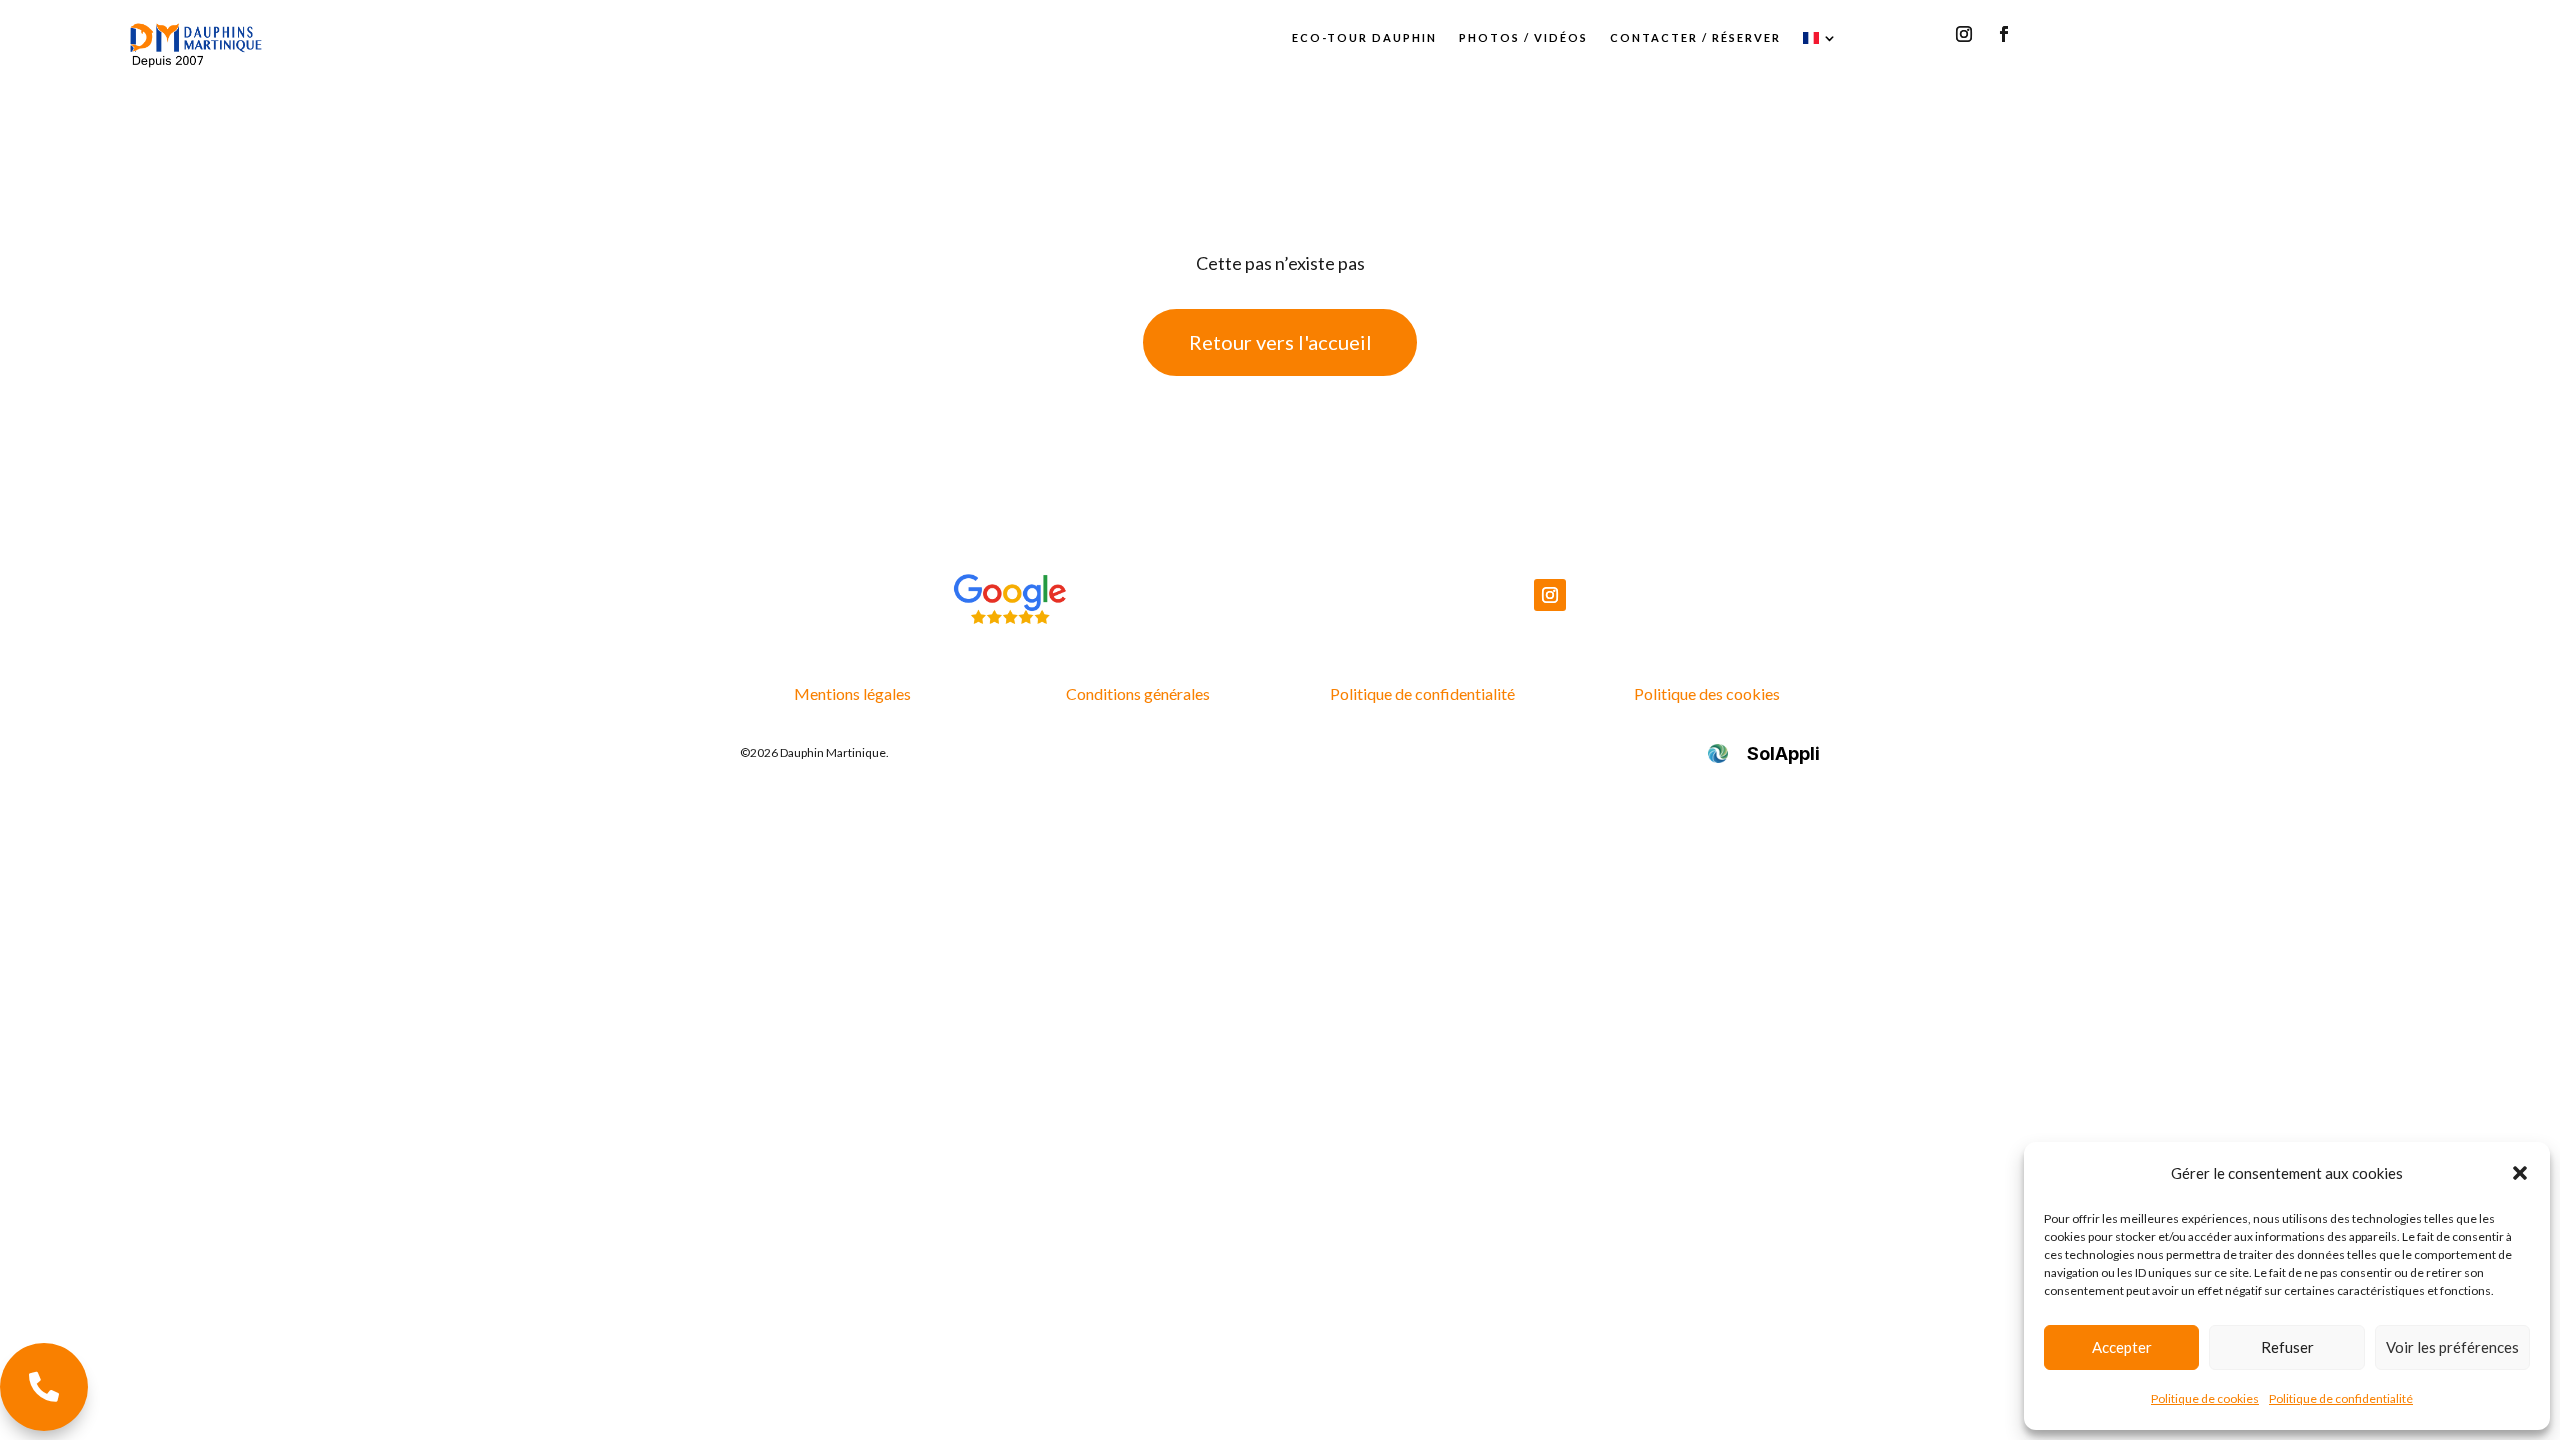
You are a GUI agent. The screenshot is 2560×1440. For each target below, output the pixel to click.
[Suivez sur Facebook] (2004, 34)
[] (44, 1424)
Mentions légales (852, 693)
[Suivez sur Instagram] (1964, 34)
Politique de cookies (2205, 1398)
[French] (1821, 38)
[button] (2520, 1173)
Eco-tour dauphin (1364, 37)
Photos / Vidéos (1523, 37)
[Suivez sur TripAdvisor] (2044, 34)
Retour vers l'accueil (1280, 342)
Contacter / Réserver (1695, 37)
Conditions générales (1138, 693)
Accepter (2122, 1347)
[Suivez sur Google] (1924, 34)
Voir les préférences (2452, 1347)
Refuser (2287, 1347)
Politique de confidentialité (2341, 1398)
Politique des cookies (1707, 693)
